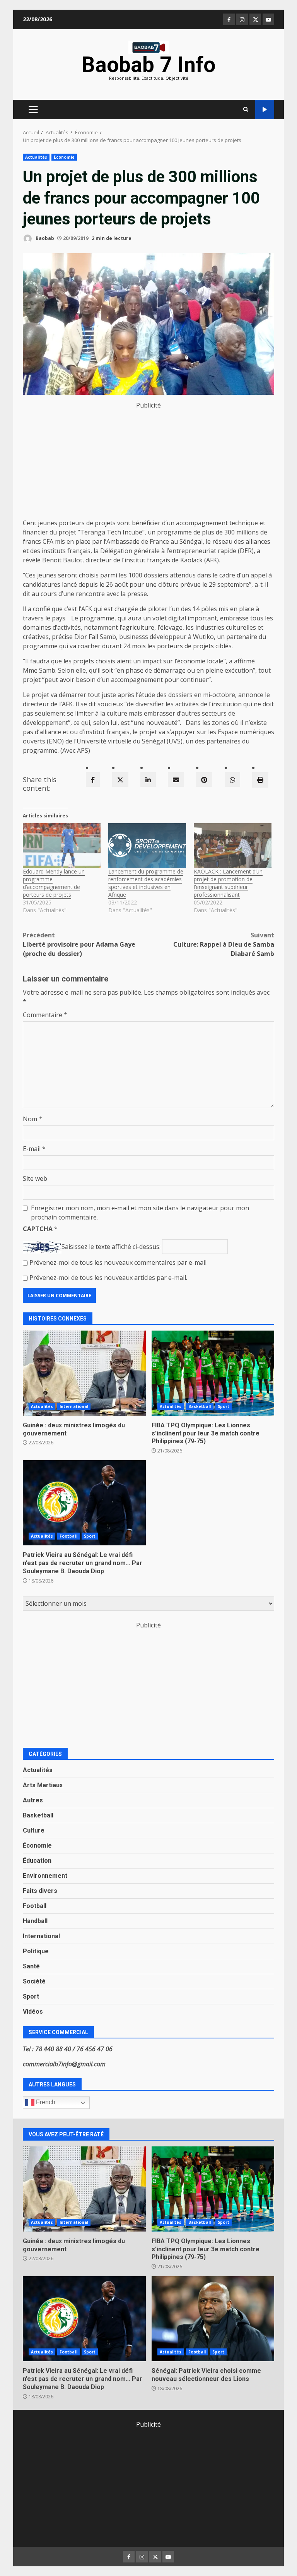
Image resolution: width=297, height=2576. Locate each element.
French (45, 2102)
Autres (33, 1800)
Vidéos (33, 2012)
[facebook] (93, 779)
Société (34, 1981)
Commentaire (45, 1015)
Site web (35, 1178)
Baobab (44, 238)
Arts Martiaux (43, 1785)
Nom (32, 1119)
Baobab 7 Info (148, 65)
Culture (34, 1830)
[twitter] (120, 779)
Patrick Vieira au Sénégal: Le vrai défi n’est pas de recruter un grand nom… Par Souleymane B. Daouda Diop (84, 1503)
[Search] (246, 110)
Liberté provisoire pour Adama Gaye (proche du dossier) (79, 944)
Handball (35, 1921)
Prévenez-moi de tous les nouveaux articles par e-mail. (108, 1278)
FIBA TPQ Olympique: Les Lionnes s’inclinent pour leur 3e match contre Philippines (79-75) (213, 1373)
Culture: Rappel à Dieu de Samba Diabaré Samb (224, 944)
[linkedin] (148, 779)
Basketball (200, 1406)
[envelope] (176, 779)
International (74, 1406)
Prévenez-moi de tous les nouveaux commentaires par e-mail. (119, 1262)
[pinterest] (204, 779)
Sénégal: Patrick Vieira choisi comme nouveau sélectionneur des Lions (213, 2319)
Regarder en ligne (265, 110)
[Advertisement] (148, 464)
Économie (64, 157)
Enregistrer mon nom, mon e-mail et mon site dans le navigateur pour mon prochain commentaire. (140, 1213)
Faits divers (40, 1891)
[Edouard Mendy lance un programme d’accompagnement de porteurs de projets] (62, 845)
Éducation (37, 1861)
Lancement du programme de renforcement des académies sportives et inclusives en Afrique (146, 883)
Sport (224, 1406)
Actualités (36, 157)
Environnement (45, 1876)
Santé (31, 1966)
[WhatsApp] (232, 779)
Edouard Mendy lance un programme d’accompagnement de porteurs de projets (54, 883)
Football (68, 1536)
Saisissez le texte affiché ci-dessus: (111, 1247)
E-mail (34, 1149)
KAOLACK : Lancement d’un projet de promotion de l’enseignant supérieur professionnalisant (228, 883)
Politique (36, 1951)
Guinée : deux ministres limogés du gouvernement (84, 1373)
